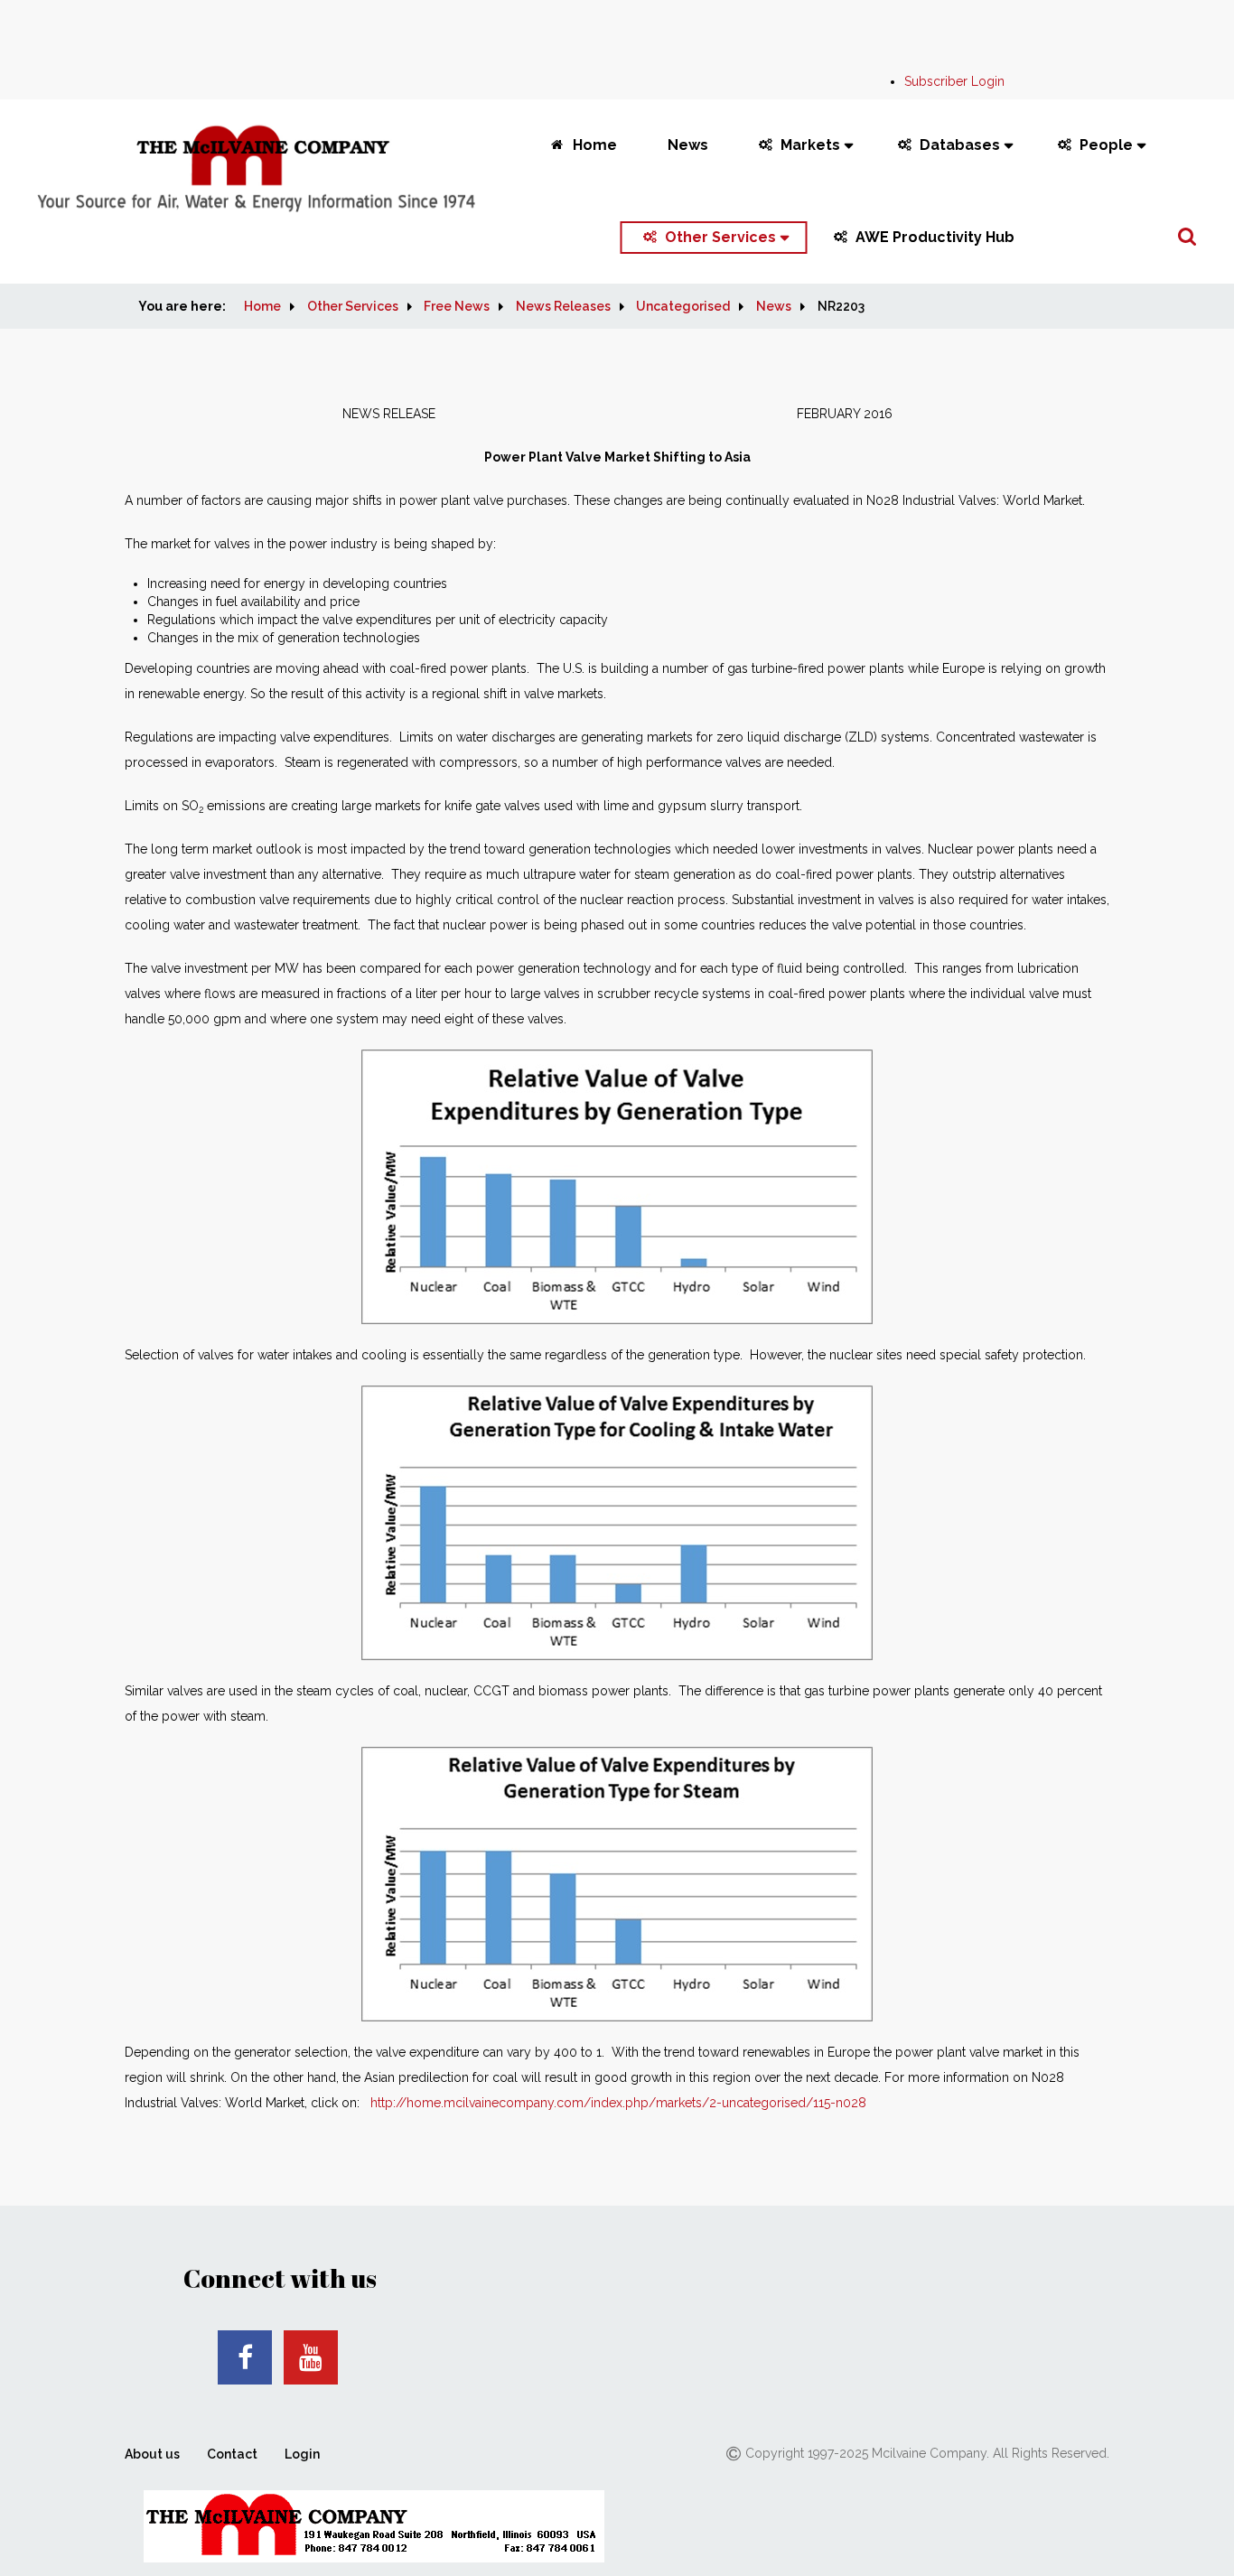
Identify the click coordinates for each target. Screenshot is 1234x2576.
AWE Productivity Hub (935, 237)
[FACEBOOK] (245, 2357)
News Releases (563, 306)
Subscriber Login (954, 81)
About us (152, 2454)
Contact (232, 2454)
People (1106, 145)
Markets (810, 145)
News (688, 145)
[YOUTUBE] (311, 2357)
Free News (457, 306)
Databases (960, 145)
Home (595, 145)
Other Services (720, 237)
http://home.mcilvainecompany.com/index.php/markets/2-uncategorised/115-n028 (618, 2103)
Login (302, 2454)
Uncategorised (683, 306)
